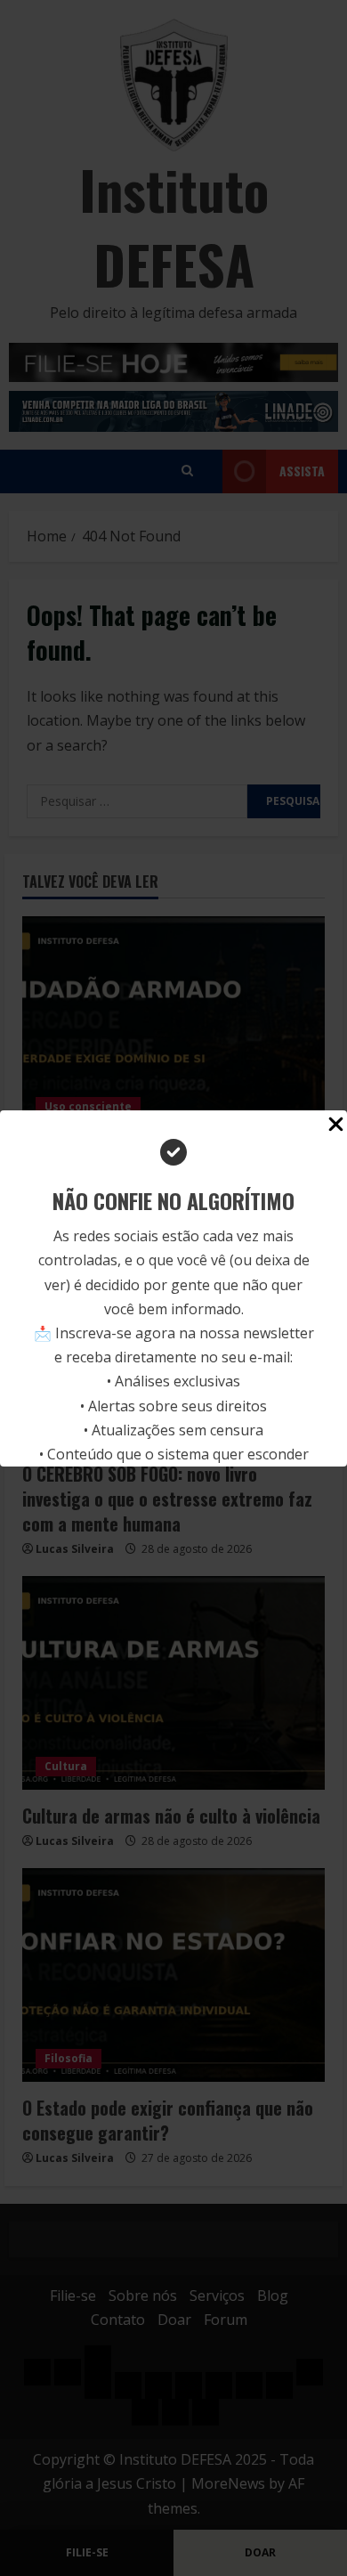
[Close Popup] (336, 1127)
